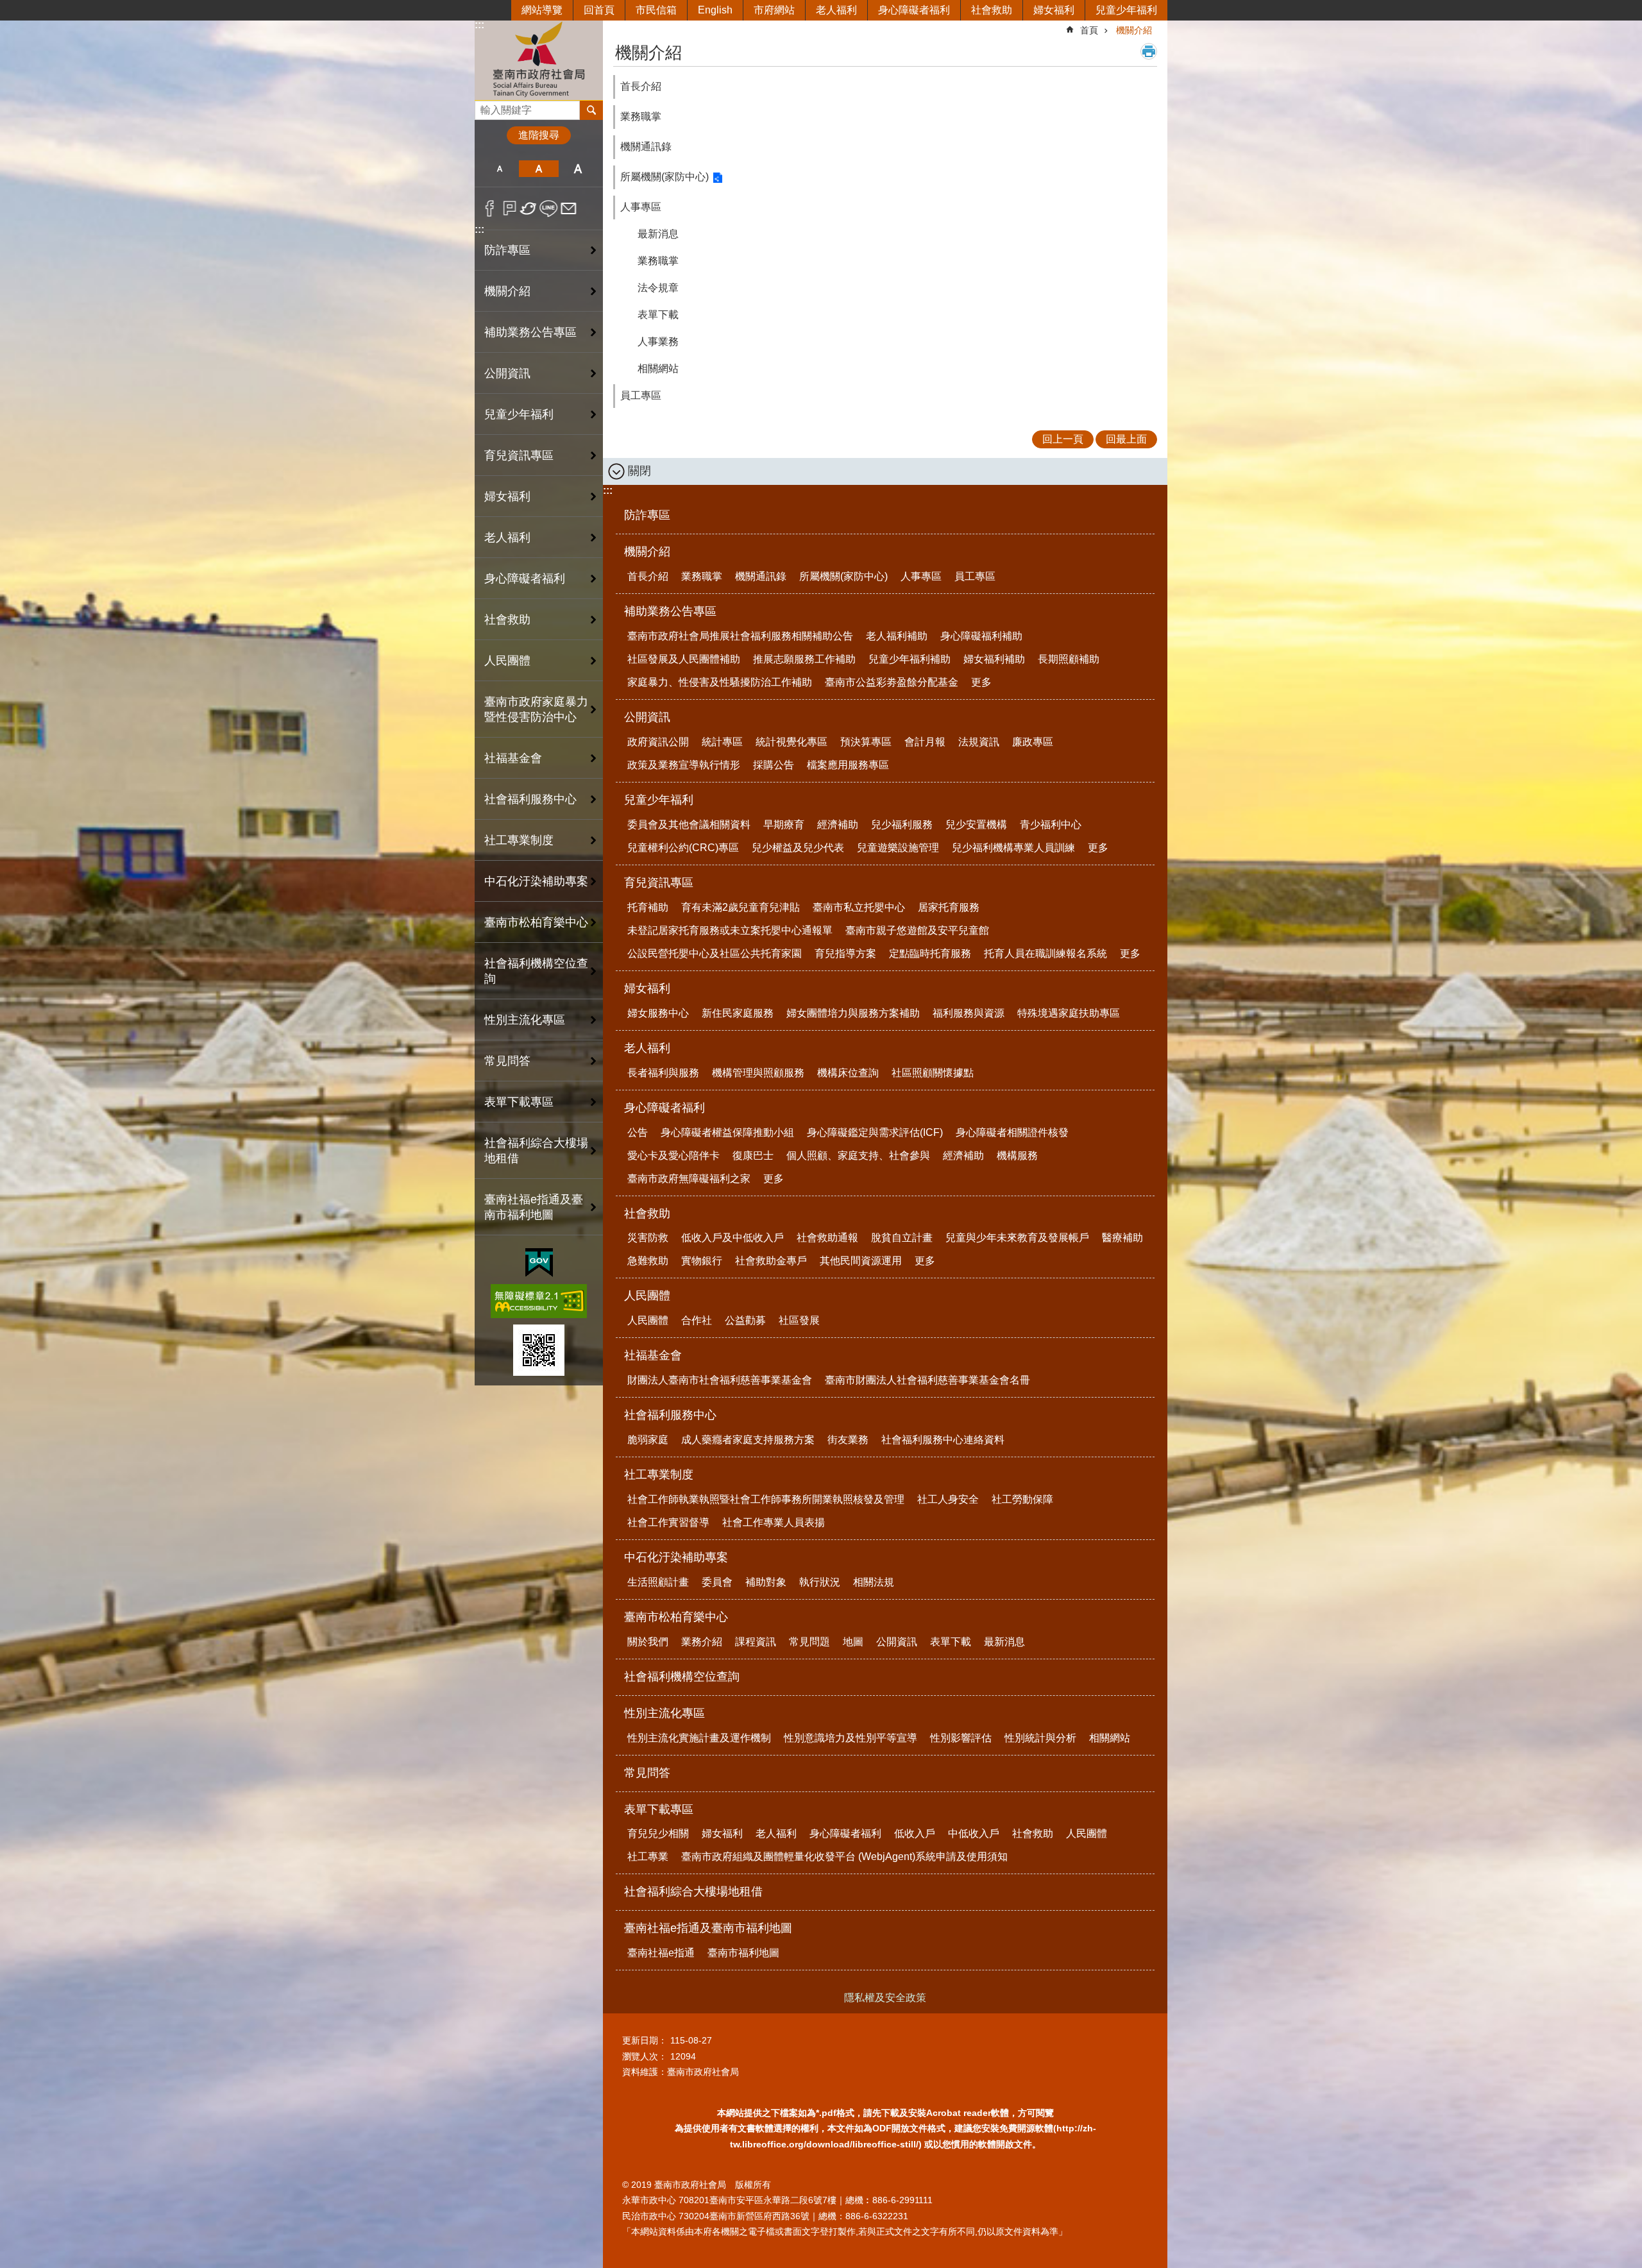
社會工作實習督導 (668, 1522)
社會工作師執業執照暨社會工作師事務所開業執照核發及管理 (766, 1499)
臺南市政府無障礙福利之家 (689, 1179)
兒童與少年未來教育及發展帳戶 (1017, 1238)
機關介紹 (1134, 30)
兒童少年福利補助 (910, 659)
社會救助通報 (827, 1238)
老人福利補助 (897, 636)
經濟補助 (838, 825)
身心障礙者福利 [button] (525, 579)
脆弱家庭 (648, 1440)
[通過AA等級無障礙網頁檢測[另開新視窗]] (539, 1301)
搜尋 (485, 107)
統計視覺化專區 (791, 742)
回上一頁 (1063, 439)
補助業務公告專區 (670, 611)
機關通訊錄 (646, 147)
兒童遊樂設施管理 (898, 848)
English (715, 10)
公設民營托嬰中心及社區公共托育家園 (715, 953)
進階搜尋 (539, 135)
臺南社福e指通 (661, 1953)
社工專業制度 (659, 1475)
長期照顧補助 (1069, 659)
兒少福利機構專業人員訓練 (1013, 848)
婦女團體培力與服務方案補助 (853, 1013)
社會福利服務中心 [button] (530, 799)
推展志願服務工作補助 (804, 659)
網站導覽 (542, 10)
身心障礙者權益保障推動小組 (727, 1132)
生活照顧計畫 (658, 1582)
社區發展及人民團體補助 (684, 659)
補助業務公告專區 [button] (530, 332)
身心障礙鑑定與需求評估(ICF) (875, 1132)
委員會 (717, 1582)
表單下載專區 (659, 1809)
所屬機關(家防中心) (664, 177)
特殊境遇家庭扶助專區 (1069, 1013)
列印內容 (1149, 51)
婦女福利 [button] (507, 496)
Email (569, 208)
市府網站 (774, 10)
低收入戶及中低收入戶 (732, 1238)
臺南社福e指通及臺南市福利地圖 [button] (534, 1207)
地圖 (853, 1642)
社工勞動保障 (1022, 1499)
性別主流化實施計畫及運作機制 (699, 1738)
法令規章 (658, 288)
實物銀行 (702, 1261)
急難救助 (648, 1261)
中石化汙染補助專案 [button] (536, 881)
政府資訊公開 (658, 742)
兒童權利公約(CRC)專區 (683, 848)
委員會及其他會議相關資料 (689, 825)
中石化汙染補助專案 (676, 1557)
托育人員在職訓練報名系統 (1045, 953)
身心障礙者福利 (914, 10)
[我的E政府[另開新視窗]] (539, 1263)
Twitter (529, 208)
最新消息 (658, 234)
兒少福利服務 (902, 825)
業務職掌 (641, 116)
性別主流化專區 (664, 1713)
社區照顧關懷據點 (933, 1073)
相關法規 (874, 1582)
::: (479, 25)
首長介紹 (641, 86)
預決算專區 (866, 742)
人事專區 (641, 207)
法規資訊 (979, 742)
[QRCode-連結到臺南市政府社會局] (539, 1350)
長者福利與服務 (663, 1073)
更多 (981, 682)
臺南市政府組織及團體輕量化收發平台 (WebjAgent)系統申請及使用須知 (844, 1857)
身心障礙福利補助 (981, 636)
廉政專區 (1033, 742)
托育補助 (648, 907)
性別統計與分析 (1040, 1738)
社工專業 (648, 1857)
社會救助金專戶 (771, 1261)
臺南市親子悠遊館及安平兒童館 (917, 930)
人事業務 (658, 342)
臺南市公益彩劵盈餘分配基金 (892, 682)
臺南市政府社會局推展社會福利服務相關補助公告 (740, 636)
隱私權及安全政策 (885, 1998)
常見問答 (507, 1061)
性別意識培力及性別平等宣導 (851, 1738)
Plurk (510, 208)
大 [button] (578, 169)
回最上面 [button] (1126, 439)
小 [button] (499, 169)
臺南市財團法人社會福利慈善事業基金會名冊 (927, 1380)
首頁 (1089, 30)
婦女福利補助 (994, 659)
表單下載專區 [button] (519, 1102)
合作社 (697, 1320)
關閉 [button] (639, 471)
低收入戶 (915, 1833)
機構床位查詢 (848, 1073)
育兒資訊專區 (659, 883)
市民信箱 (656, 10)
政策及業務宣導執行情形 (684, 765)
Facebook (490, 208)
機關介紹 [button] (507, 291)
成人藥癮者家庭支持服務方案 (748, 1440)
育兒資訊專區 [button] (519, 455)
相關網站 (658, 368)
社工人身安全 (948, 1499)
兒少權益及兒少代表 (798, 848)
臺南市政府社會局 (539, 60)
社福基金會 (653, 1355)
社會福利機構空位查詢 (536, 971)
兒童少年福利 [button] (519, 414)
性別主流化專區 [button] (525, 1020)
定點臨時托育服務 (930, 953)
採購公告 (774, 765)
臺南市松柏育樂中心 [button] (536, 922)
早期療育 (784, 825)
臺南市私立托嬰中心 (859, 907)
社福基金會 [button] (513, 758)
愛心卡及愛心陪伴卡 (673, 1155)
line (549, 208)
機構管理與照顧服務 (758, 1073)
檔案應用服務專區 (848, 765)
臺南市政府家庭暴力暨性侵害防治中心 (536, 709)
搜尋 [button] (591, 110)
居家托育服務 (949, 907)
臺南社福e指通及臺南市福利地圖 (708, 1928)
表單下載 (658, 315)
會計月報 (925, 742)
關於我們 (648, 1642)
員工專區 (641, 395)
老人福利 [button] (507, 537)
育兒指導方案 (845, 953)
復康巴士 (753, 1155)
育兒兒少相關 (658, 1833)
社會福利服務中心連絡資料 (943, 1440)
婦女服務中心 (658, 1013)
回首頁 (599, 10)
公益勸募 (745, 1320)
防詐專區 (507, 250)
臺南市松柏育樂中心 (676, 1617)
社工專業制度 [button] (519, 840)
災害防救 (648, 1238)
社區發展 (799, 1320)
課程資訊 (756, 1642)
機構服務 (1017, 1155)
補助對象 (766, 1582)
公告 (638, 1132)
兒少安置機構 (976, 825)
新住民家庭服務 (738, 1013)
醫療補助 (1122, 1238)
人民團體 (647, 1296)
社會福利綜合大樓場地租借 (536, 1151)
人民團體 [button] (507, 661)
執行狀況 (820, 1582)
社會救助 (992, 10)
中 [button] (538, 169)
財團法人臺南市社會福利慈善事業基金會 (720, 1380)
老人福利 (836, 10)
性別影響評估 (961, 1738)
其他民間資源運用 (861, 1261)
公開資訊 (647, 717)
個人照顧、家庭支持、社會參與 (858, 1155)
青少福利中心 (1051, 825)
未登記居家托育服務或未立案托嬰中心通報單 (730, 930)
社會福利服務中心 (670, 1415)
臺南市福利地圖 (743, 1953)
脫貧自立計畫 (902, 1238)
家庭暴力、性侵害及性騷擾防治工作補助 (720, 682)
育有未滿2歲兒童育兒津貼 (741, 907)
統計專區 (722, 742)
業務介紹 (702, 1642)
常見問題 (809, 1642)
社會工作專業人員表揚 (774, 1522)
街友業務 (848, 1440)
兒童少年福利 (1126, 10)
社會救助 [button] (507, 620)
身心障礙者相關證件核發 (1012, 1132)
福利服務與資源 (969, 1013)
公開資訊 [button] (507, 373)
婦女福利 (1054, 10)
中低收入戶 (974, 1833)
